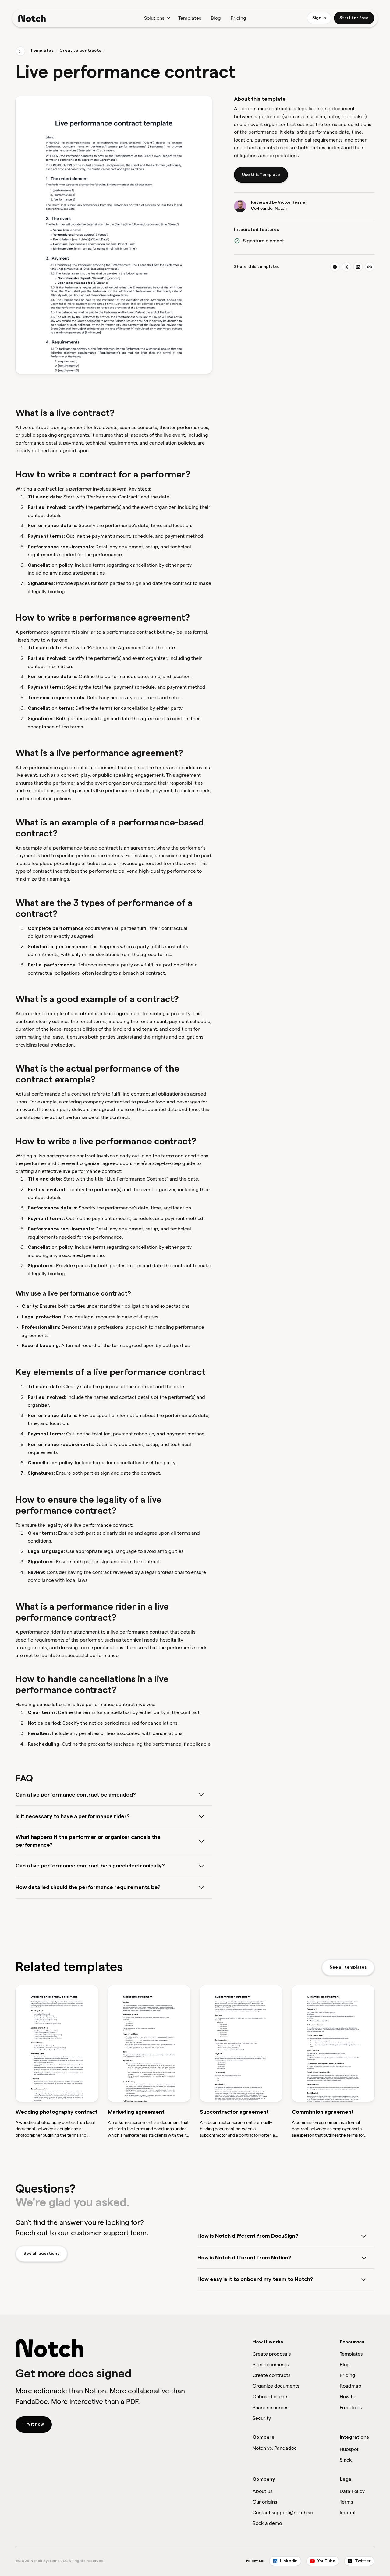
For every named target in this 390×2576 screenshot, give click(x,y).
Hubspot (349, 2449)
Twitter (363, 2561)
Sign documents (271, 2365)
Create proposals (272, 2354)
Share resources (270, 2407)
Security (262, 2418)
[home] (32, 18)
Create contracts (271, 2375)
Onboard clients (270, 2397)
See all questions (41, 2254)
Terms (346, 2502)
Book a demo (267, 2523)
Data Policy (352, 2491)
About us (262, 2491)
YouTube (326, 2561)
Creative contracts (80, 51)
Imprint (348, 2513)
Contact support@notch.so (283, 2513)
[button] (156, 18)
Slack (346, 2460)
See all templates (348, 1967)
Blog (216, 18)
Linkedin (289, 2561)
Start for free (354, 18)
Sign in (319, 18)
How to (347, 2397)
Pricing (238, 18)
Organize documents (276, 2386)
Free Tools (351, 2407)
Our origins (265, 2502)
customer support (100, 2233)
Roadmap (351, 2386)
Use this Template (261, 175)
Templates (190, 18)
